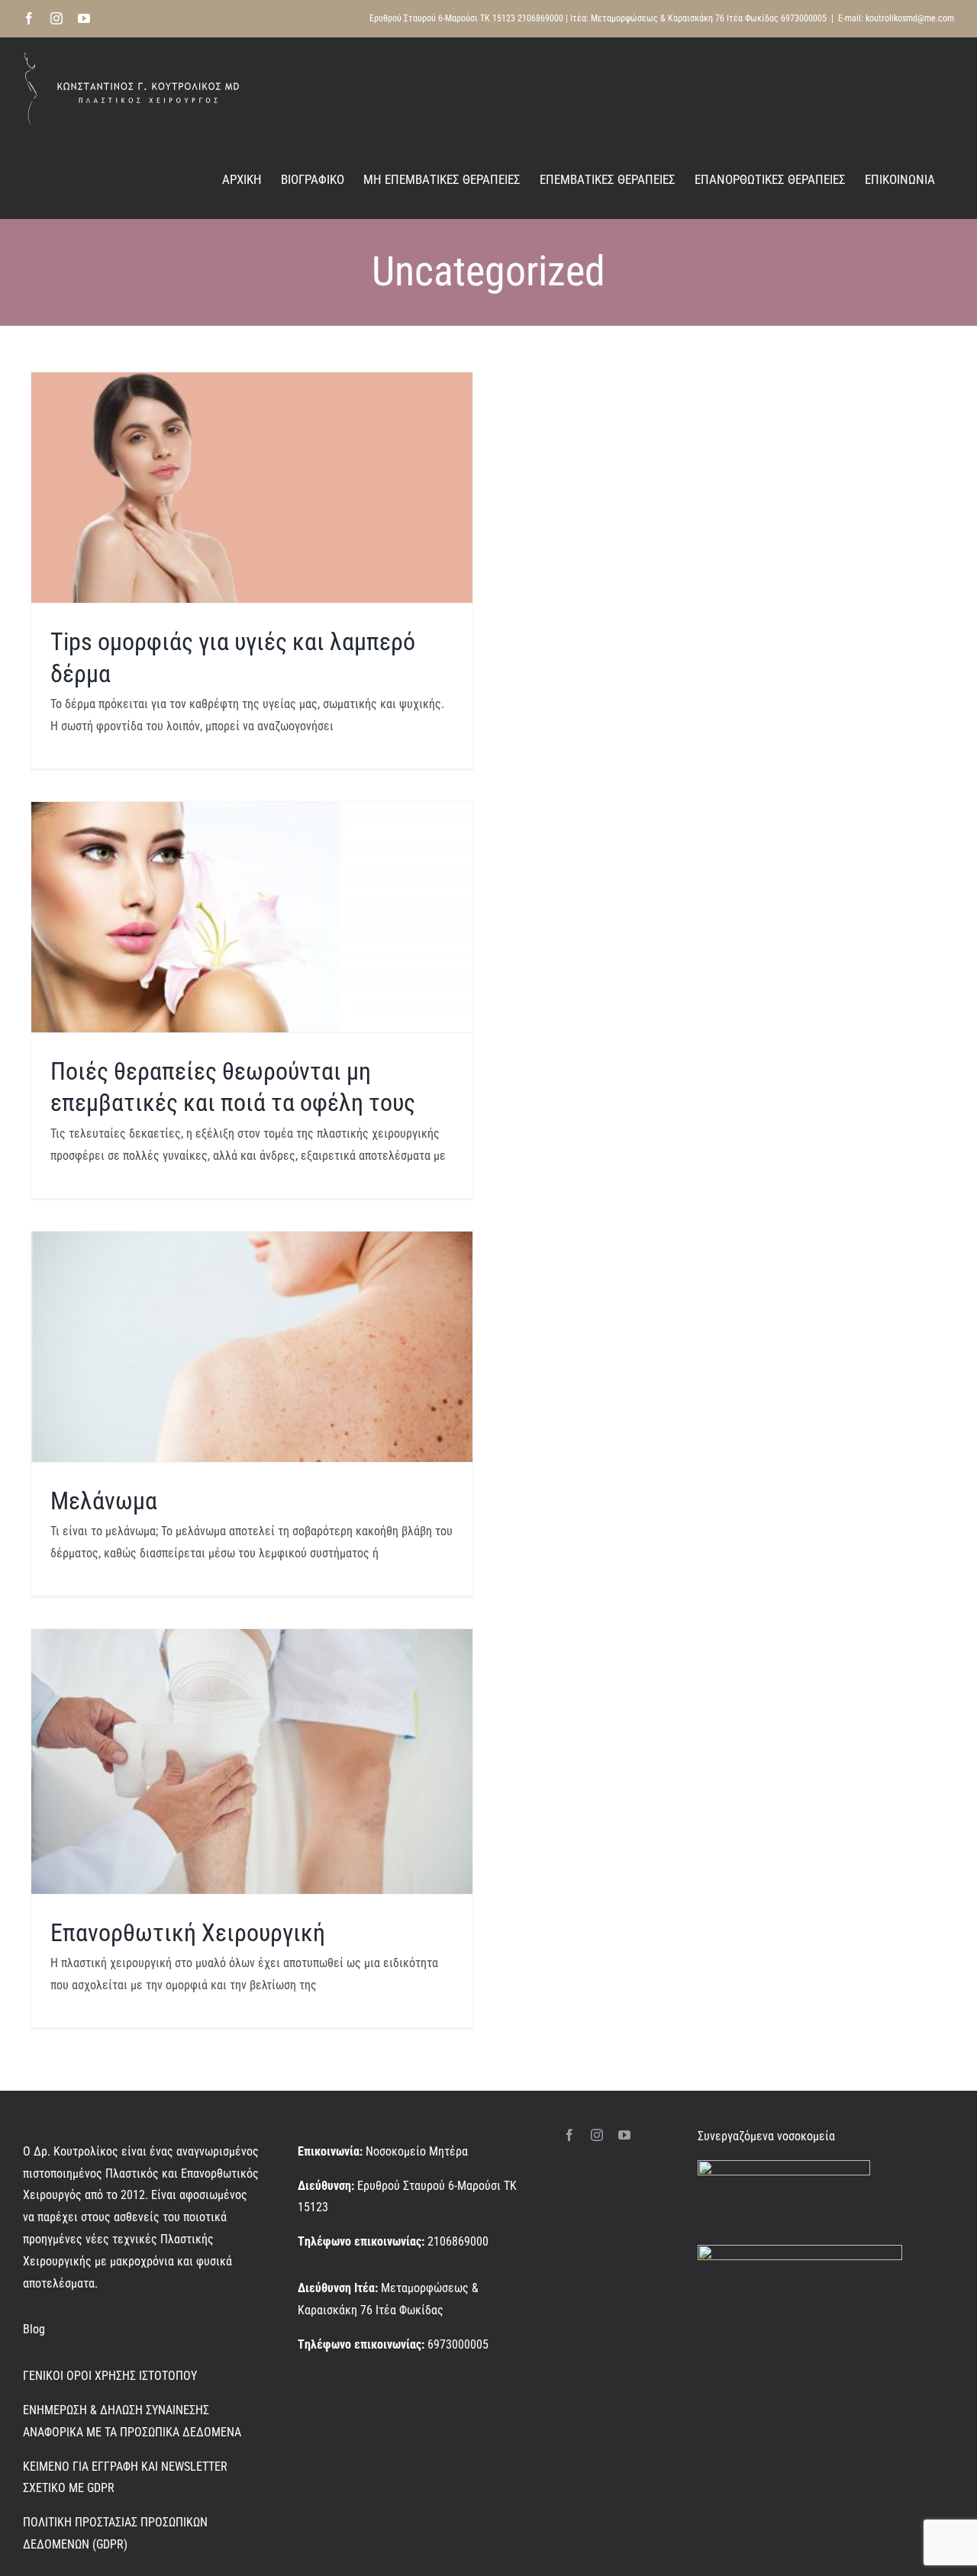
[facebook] (569, 2135)
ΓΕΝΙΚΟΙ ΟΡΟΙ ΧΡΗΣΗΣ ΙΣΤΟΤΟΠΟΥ (110, 2376)
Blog (34, 2329)
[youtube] (624, 2135)
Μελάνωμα (104, 1501)
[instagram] (597, 2135)
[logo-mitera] (784, 2166)
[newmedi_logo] (800, 2251)
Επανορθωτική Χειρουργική (188, 1933)
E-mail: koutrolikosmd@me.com (896, 18)
